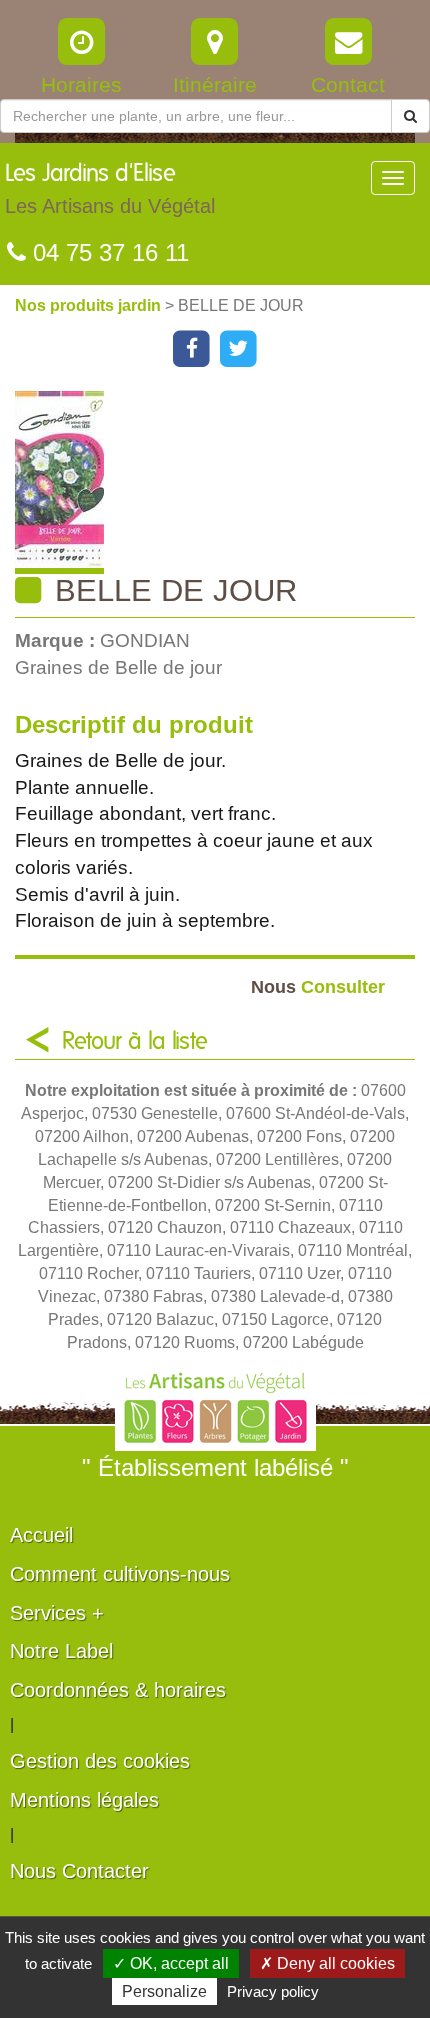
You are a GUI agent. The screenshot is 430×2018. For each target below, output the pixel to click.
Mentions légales (84, 1800)
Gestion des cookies (100, 1761)
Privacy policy (273, 1991)
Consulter (318, 986)
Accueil (41, 1535)
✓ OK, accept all (171, 1963)
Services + (57, 1613)
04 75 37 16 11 (107, 252)
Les (110, 189)
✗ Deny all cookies (327, 1963)
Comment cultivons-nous (120, 1574)
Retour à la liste (135, 1042)
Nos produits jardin (90, 305)
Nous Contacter (79, 1871)
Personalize (164, 1991)
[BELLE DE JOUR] (222, 482)
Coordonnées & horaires (118, 1690)
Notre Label (61, 1651)
